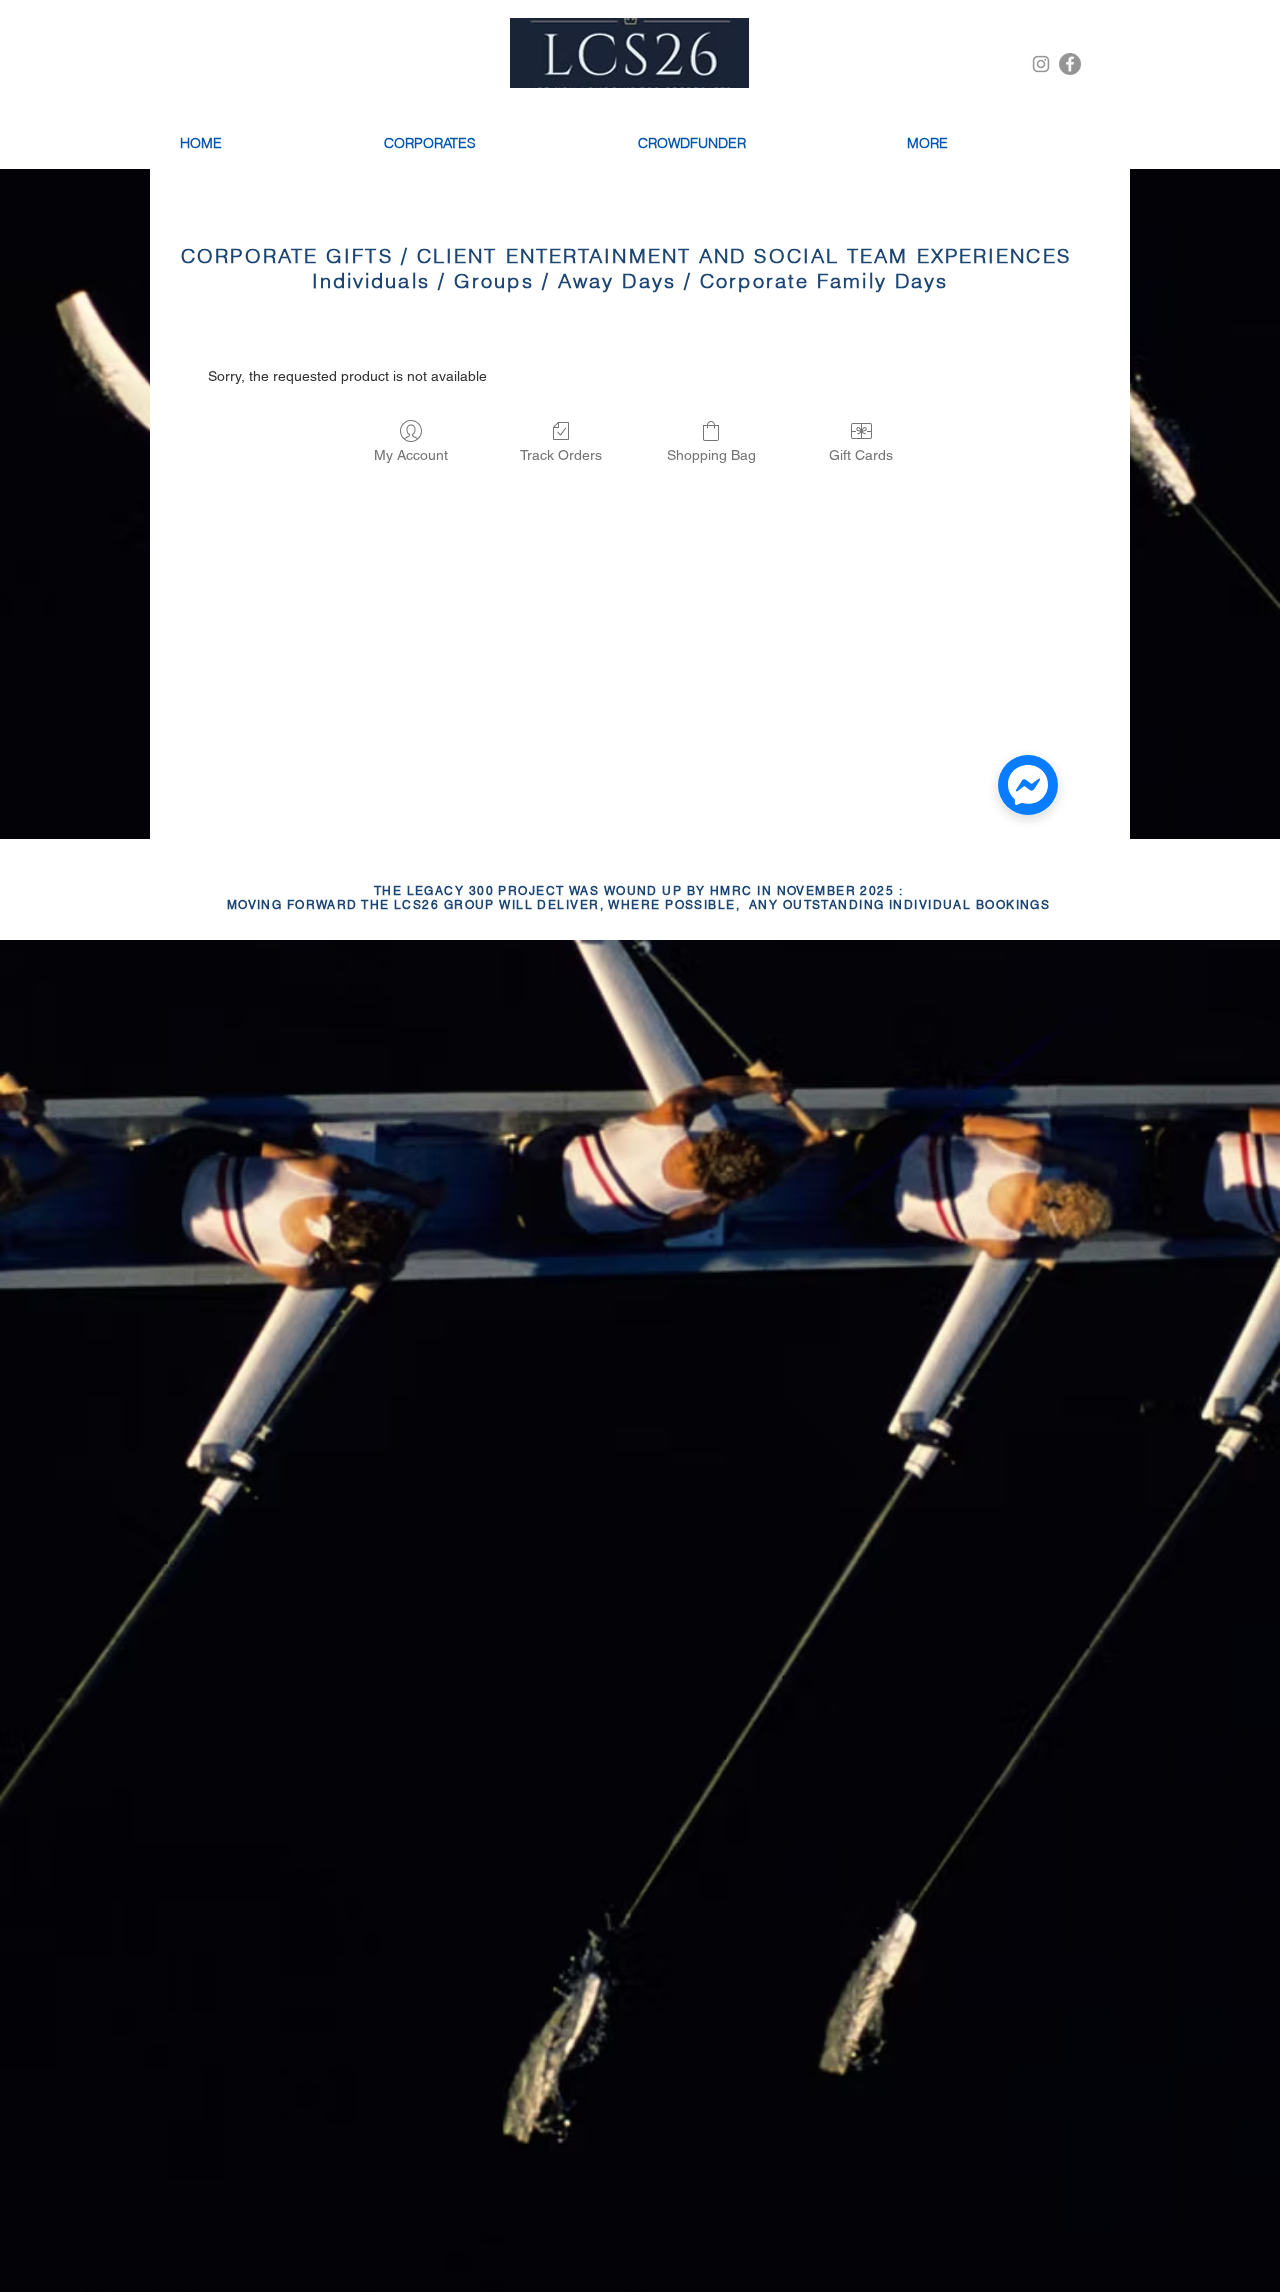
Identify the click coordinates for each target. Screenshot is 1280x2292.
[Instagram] (1041, 64)
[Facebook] (1070, 64)
